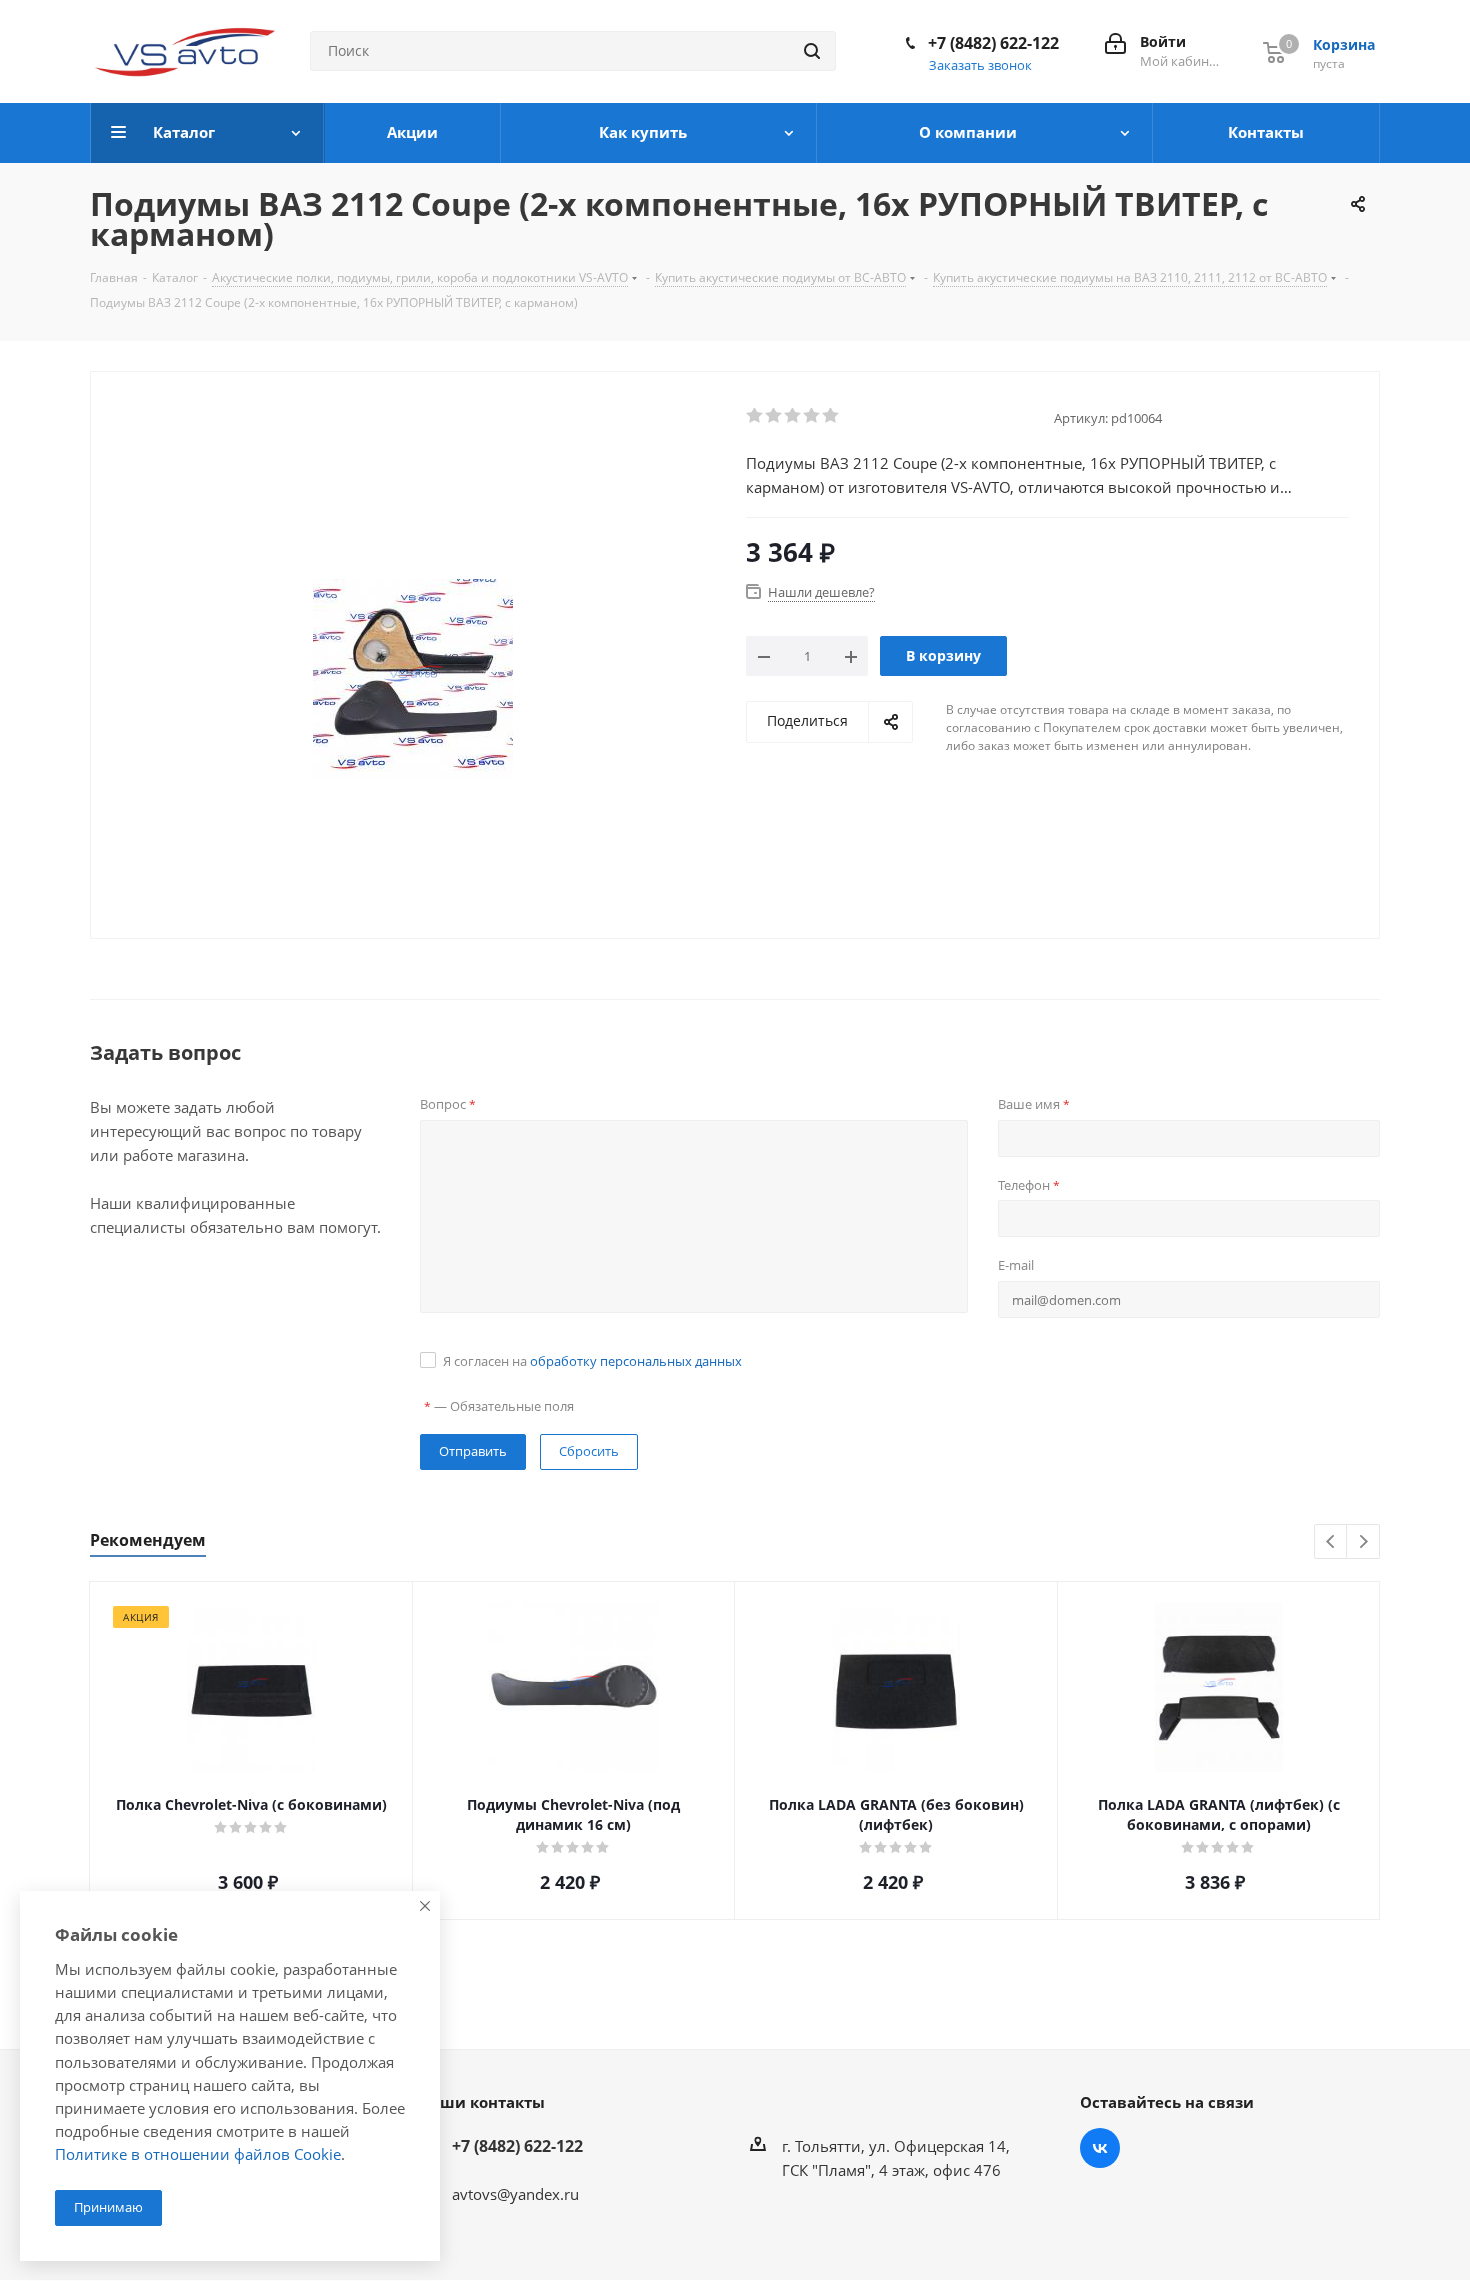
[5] (831, 416)
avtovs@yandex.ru (515, 2194)
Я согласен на (592, 1361)
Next (1363, 1542)
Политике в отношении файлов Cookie (198, 2154)
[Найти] (812, 51)
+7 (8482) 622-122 (993, 43)
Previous (1331, 1542)
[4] (812, 416)
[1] (755, 416)
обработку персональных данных (636, 1361)
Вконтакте (1100, 2148)
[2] (774, 416)
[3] (793, 416)
